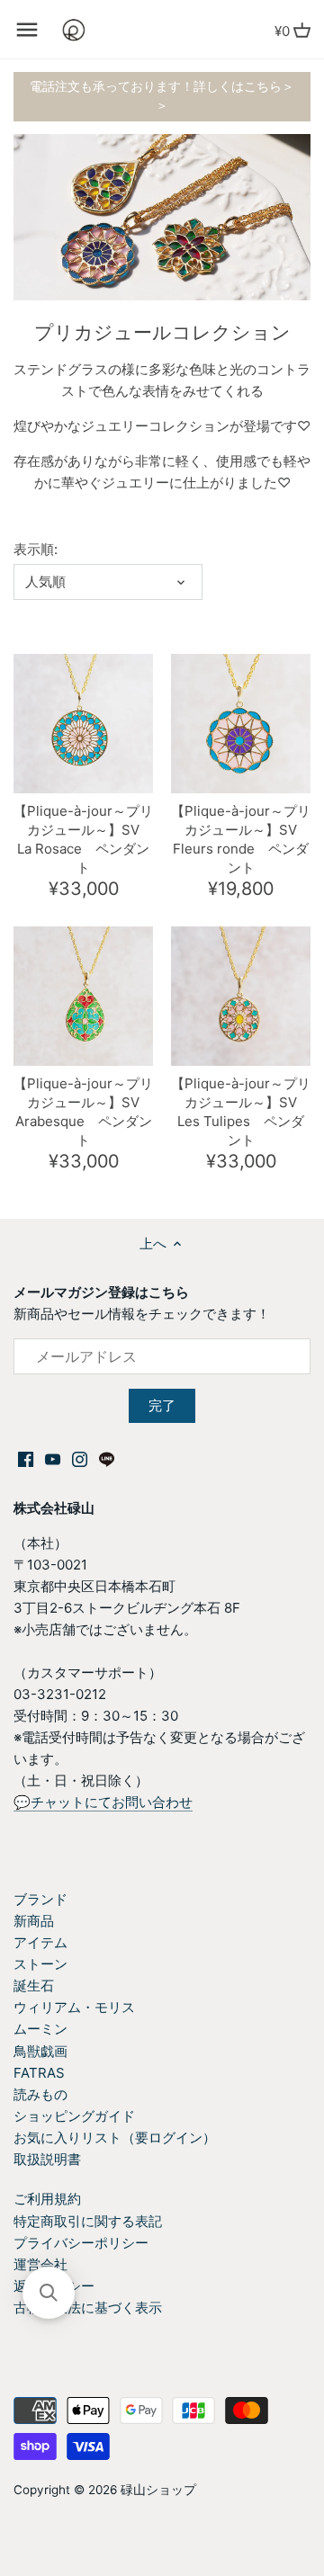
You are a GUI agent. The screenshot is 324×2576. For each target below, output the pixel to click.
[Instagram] (80, 1458)
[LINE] (107, 1458)
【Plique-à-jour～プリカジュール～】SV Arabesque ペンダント (83, 1112)
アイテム (40, 1942)
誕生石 (34, 1986)
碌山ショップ (158, 2490)
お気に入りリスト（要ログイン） (115, 2138)
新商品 (34, 1921)
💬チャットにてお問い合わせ (103, 1802)
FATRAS (39, 2073)
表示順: (36, 550)
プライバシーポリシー (81, 2243)
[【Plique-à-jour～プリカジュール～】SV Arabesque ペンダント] (83, 996)
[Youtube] (53, 1458)
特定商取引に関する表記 (88, 2221)
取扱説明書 (47, 2159)
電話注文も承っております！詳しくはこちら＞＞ (162, 96)
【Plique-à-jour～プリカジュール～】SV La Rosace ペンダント (83, 839)
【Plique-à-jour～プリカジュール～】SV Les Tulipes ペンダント (241, 1112)
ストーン (40, 1964)
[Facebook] (26, 1458)
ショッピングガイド (74, 2116)
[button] (49, 2293)
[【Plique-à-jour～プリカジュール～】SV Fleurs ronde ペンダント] (241, 724)
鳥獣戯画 (40, 2051)
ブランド (40, 1899)
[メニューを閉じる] (27, 30)
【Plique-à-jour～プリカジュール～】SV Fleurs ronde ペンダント (241, 839)
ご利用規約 (47, 2199)
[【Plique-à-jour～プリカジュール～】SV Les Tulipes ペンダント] (241, 996)
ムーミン (40, 2029)
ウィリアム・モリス (74, 2007)
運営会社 (40, 2264)
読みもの (40, 2094)
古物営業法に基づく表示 (88, 2308)
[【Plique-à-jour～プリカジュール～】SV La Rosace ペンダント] (83, 724)
